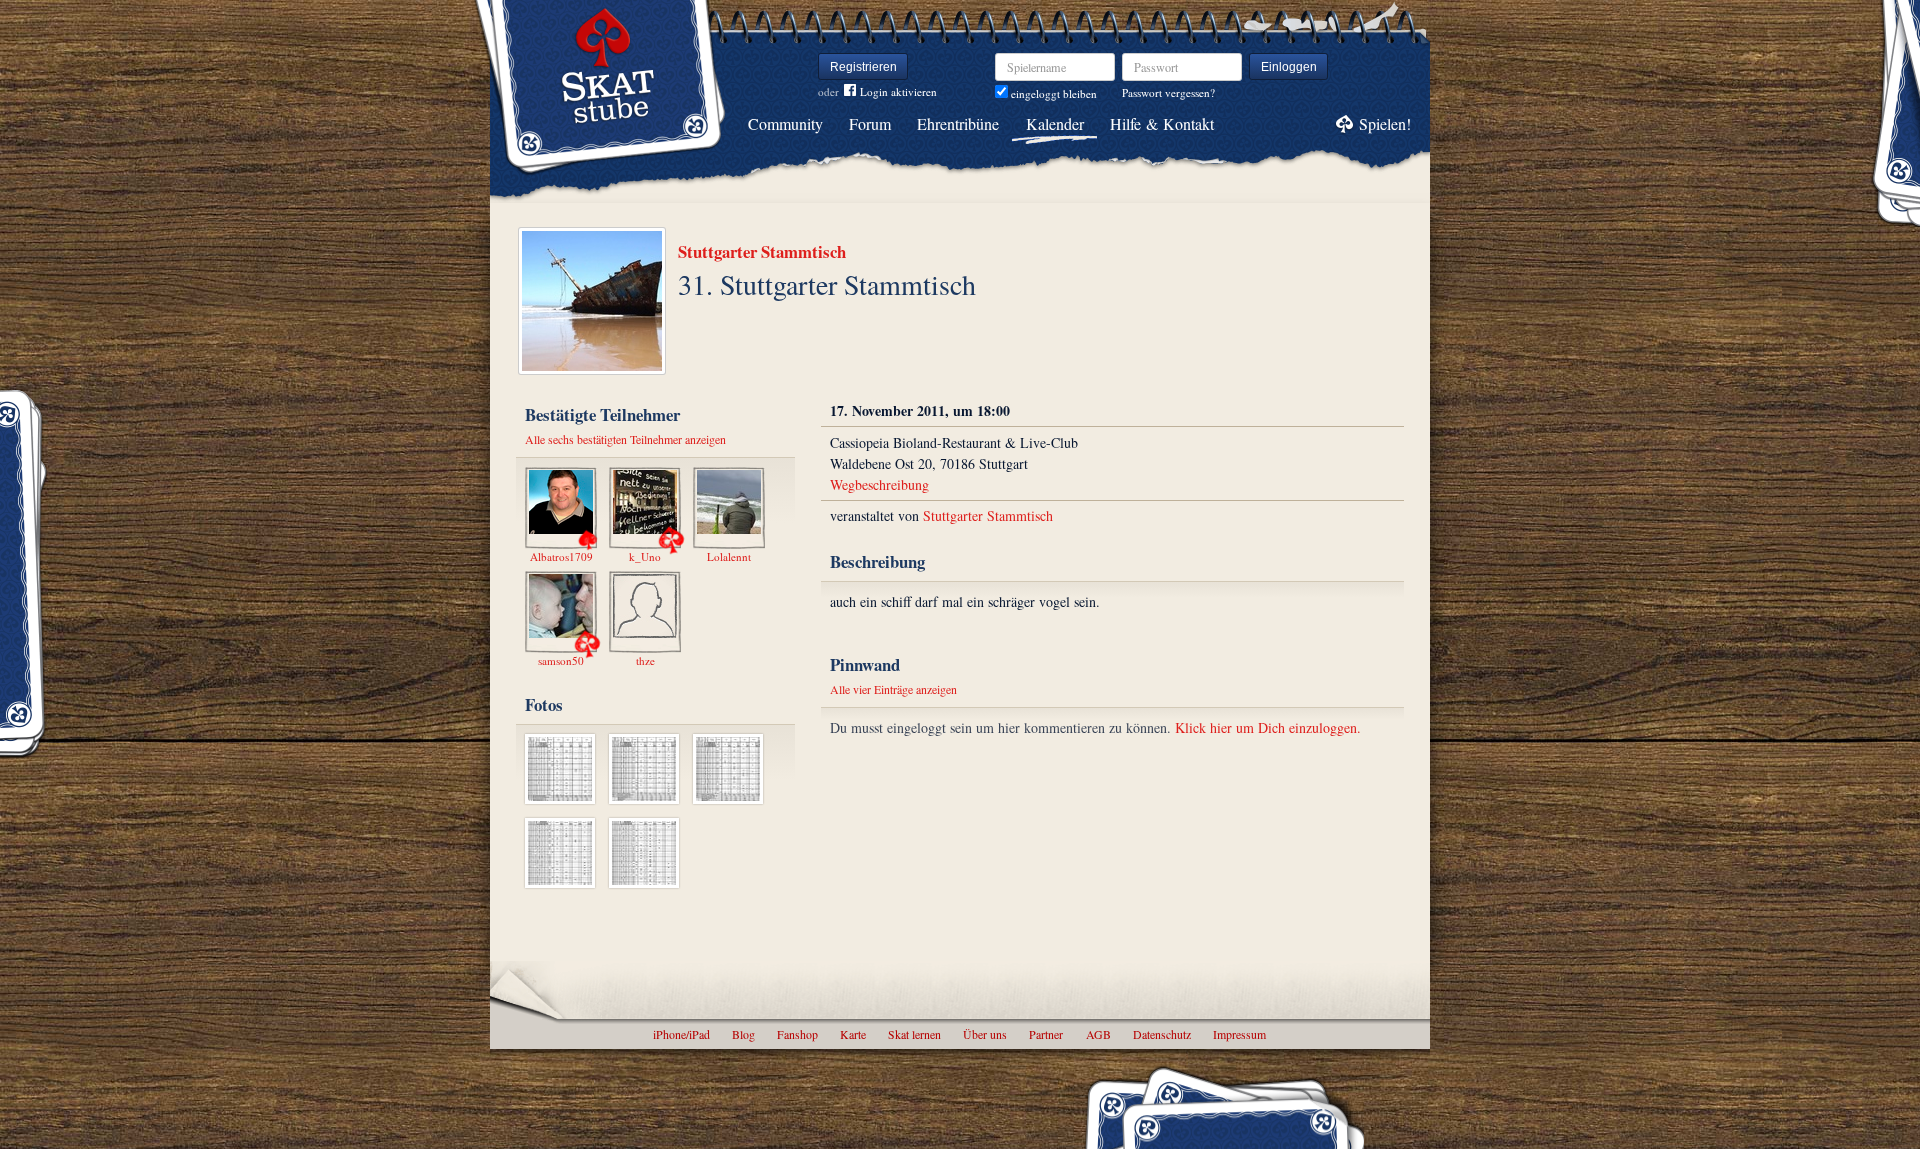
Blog (743, 1034)
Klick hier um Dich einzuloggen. (1268, 727)
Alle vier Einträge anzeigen (893, 689)
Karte (853, 1034)
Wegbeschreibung (879, 484)
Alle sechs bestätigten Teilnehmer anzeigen (625, 439)
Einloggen (1289, 67)
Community (785, 123)
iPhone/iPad (681, 1034)
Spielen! (1385, 123)
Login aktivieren (898, 91)
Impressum (1239, 1034)
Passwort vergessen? (1168, 92)
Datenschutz (1162, 1034)
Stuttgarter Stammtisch (762, 251)
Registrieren (863, 67)
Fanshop (797, 1034)
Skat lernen (914, 1034)
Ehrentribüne (958, 123)
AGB (1098, 1034)
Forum (870, 123)
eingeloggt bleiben (1052, 93)
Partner (1046, 1034)
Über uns (985, 1034)
